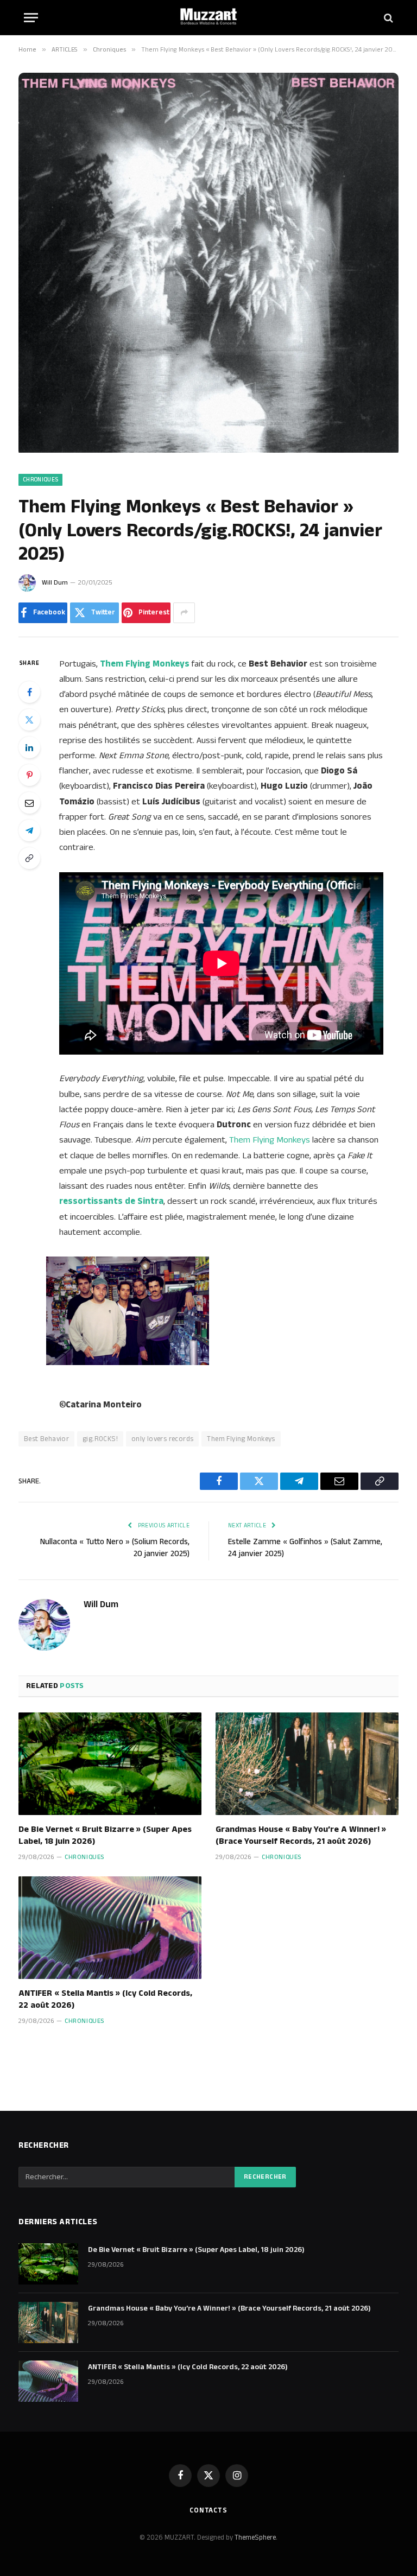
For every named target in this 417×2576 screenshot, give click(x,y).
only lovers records (162, 1439)
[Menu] (31, 18)
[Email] (29, 803)
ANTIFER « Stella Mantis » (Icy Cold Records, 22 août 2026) (105, 2000)
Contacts (208, 2510)
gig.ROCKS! (100, 1439)
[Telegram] (29, 830)
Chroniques (40, 480)
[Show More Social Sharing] (184, 613)
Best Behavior (46, 1439)
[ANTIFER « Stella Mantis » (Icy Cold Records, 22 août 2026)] (110, 1928)
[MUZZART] (208, 18)
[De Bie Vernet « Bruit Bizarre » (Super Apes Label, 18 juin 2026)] (110, 1764)
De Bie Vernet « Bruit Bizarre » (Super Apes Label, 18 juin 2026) (105, 1836)
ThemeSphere (255, 2537)
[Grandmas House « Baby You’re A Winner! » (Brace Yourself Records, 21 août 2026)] (307, 1764)
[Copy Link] (29, 858)
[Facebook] (29, 692)
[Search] (387, 18)
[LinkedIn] (29, 747)
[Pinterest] (29, 775)
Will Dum (55, 583)
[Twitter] (29, 720)
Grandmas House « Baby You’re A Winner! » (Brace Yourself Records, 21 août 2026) (301, 1836)
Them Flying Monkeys (270, 1140)
